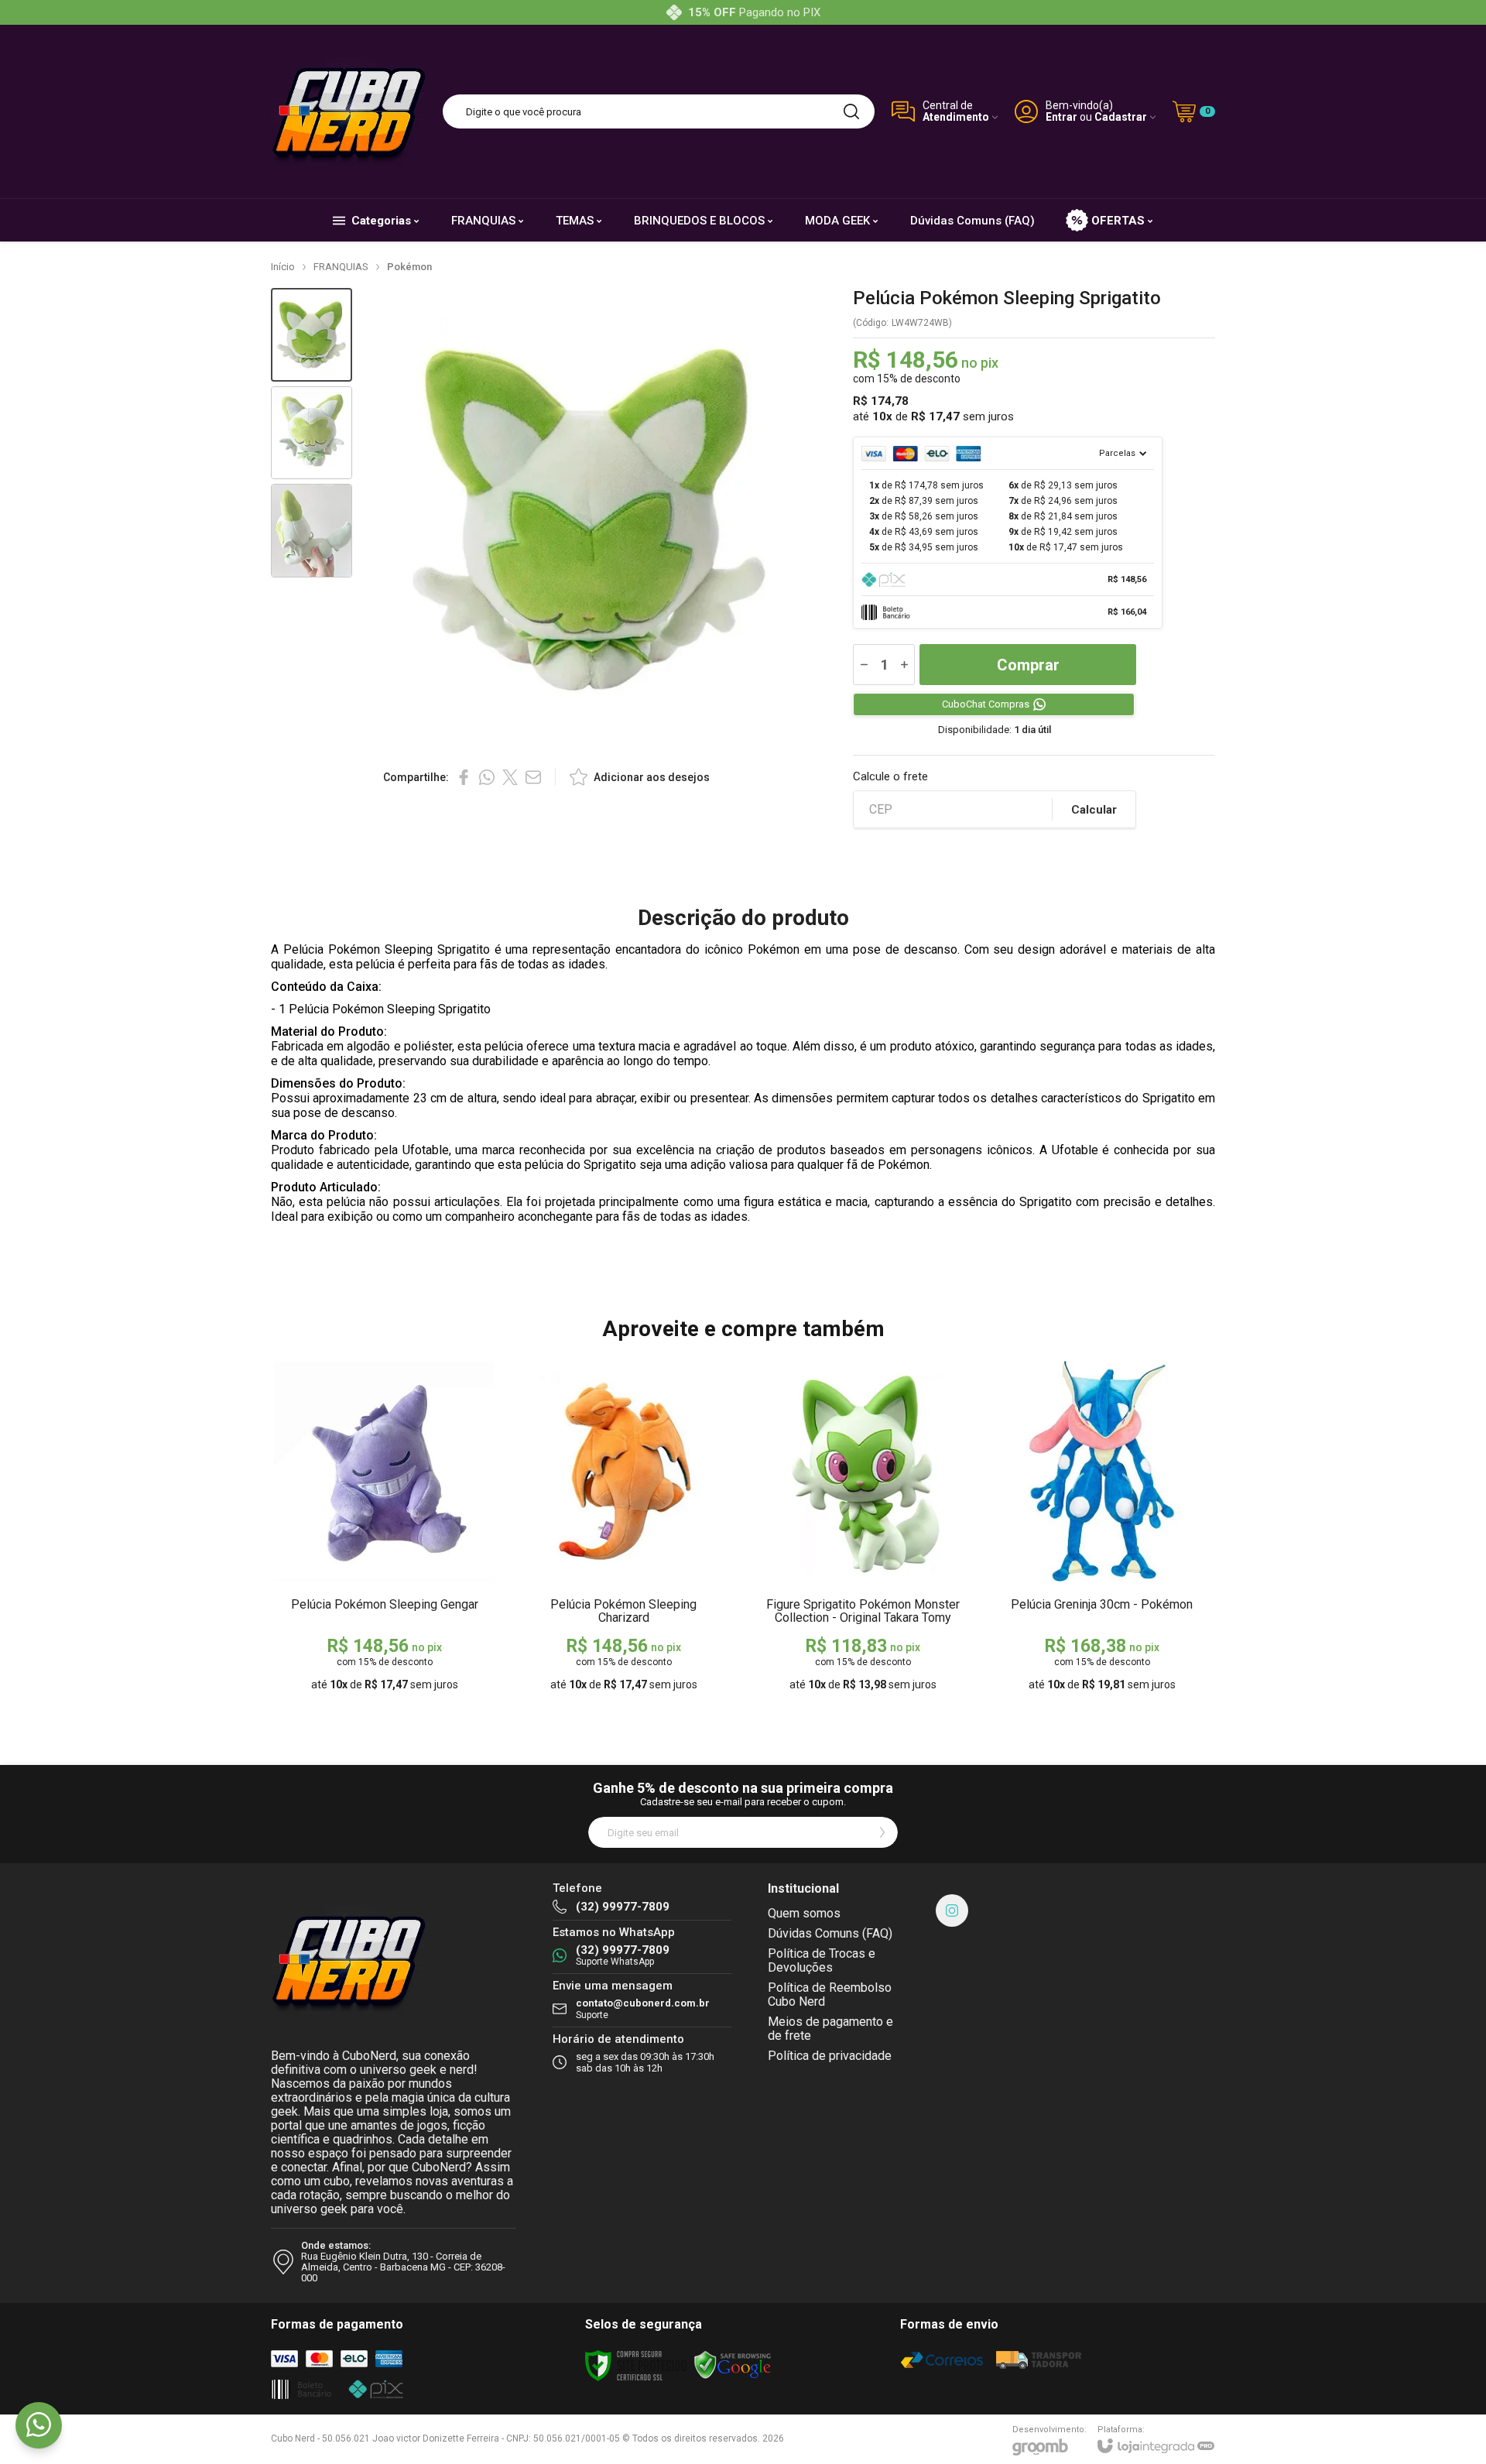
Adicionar (414, 1580)
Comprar (1028, 665)
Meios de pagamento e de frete (830, 2029)
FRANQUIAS (341, 267)
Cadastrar (1121, 117)
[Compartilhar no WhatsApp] (487, 777)
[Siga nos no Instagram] (952, 1911)
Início (283, 267)
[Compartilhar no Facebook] (464, 777)
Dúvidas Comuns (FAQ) (830, 1933)
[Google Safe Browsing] (733, 2365)
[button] (312, 335)
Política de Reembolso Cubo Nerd (830, 1995)
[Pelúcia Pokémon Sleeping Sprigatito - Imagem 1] (312, 335)
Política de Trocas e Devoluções (822, 1960)
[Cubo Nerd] (348, 111)
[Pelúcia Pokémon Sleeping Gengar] (384, 1528)
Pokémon (409, 267)
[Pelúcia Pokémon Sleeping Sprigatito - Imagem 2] (312, 433)
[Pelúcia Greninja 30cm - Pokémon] (1102, 1528)
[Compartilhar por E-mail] (533, 777)
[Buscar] (851, 111)
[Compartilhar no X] (510, 777)
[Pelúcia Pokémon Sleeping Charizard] (623, 1528)
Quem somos (804, 1913)
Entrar (1061, 117)
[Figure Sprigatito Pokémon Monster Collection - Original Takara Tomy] (863, 1528)
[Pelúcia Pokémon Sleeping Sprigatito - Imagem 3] (312, 531)
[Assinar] (882, 1832)
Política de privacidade (830, 2056)
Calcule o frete (890, 777)
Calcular (1094, 810)
